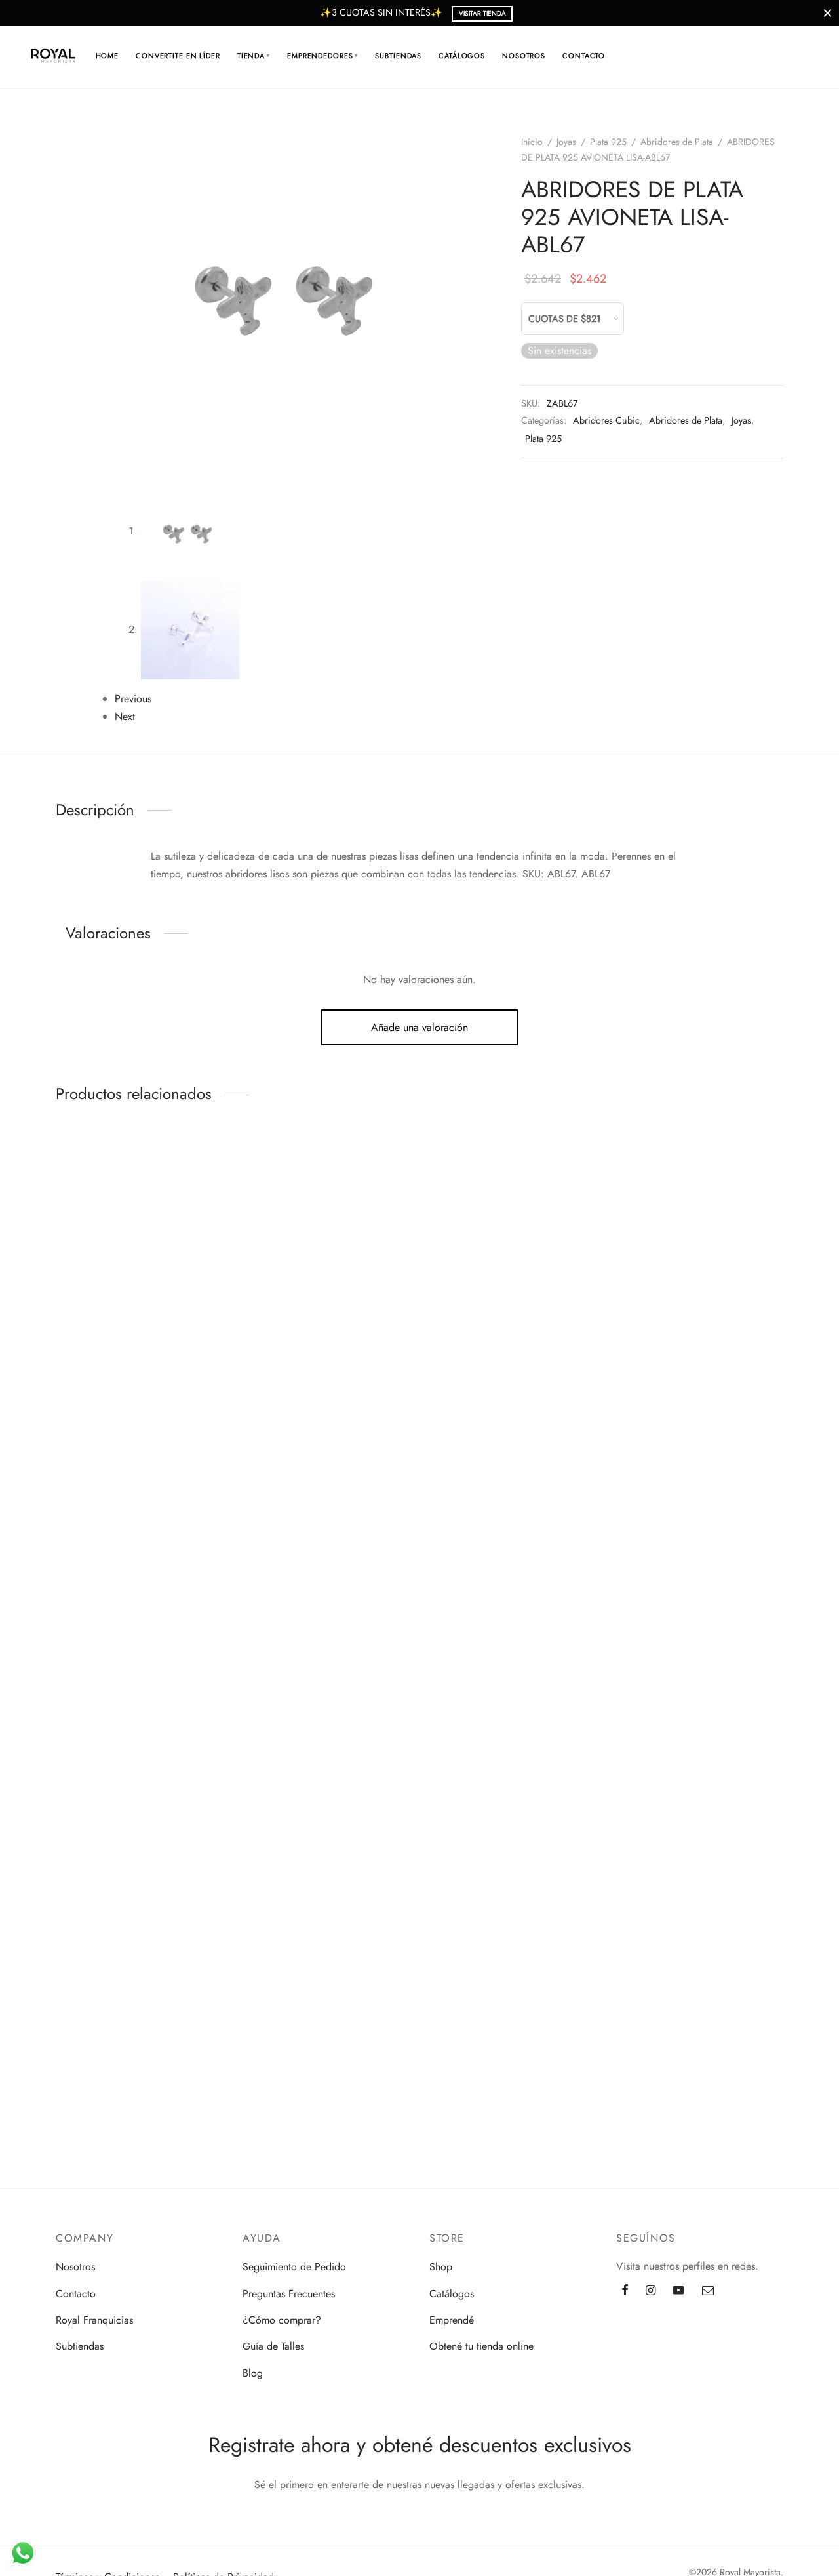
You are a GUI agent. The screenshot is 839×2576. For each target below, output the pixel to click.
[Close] (828, 13)
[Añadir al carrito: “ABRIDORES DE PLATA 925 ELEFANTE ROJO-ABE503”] (85, 1163)
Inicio (532, 142)
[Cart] (758, 56)
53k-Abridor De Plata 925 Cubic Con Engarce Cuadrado (85, 2021)
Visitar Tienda (482, 13)
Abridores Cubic (606, 420)
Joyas (566, 142)
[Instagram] (651, 2291)
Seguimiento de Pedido (294, 2267)
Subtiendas (398, 56)
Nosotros (524, 56)
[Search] (727, 56)
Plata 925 (608, 142)
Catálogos (462, 56)
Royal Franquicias (94, 2320)
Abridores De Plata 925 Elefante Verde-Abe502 (85, 1518)
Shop (441, 2267)
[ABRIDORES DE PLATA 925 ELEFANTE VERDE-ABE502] (86, 1415)
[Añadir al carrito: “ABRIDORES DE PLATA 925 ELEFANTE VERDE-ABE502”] (85, 1444)
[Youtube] (678, 2291)
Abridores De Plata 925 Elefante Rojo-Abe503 (85, 1231)
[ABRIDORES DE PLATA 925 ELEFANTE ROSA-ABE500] (86, 1696)
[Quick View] (115, 1163)
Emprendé (452, 2320)
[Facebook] (625, 2291)
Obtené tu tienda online (481, 2346)
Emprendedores (322, 56)
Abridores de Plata (677, 142)
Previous (133, 699)
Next (125, 716)
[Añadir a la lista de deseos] (56, 1163)
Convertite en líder (178, 56)
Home (107, 56)
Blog (253, 2373)
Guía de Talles (273, 2346)
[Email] (708, 2291)
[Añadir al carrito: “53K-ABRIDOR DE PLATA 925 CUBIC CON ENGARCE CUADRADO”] (85, 1946)
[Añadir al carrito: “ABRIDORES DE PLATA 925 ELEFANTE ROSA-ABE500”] (85, 1725)
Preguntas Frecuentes (289, 2294)
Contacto (584, 56)
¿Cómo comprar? (282, 2320)
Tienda (254, 56)
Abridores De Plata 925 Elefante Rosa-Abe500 (85, 1800)
